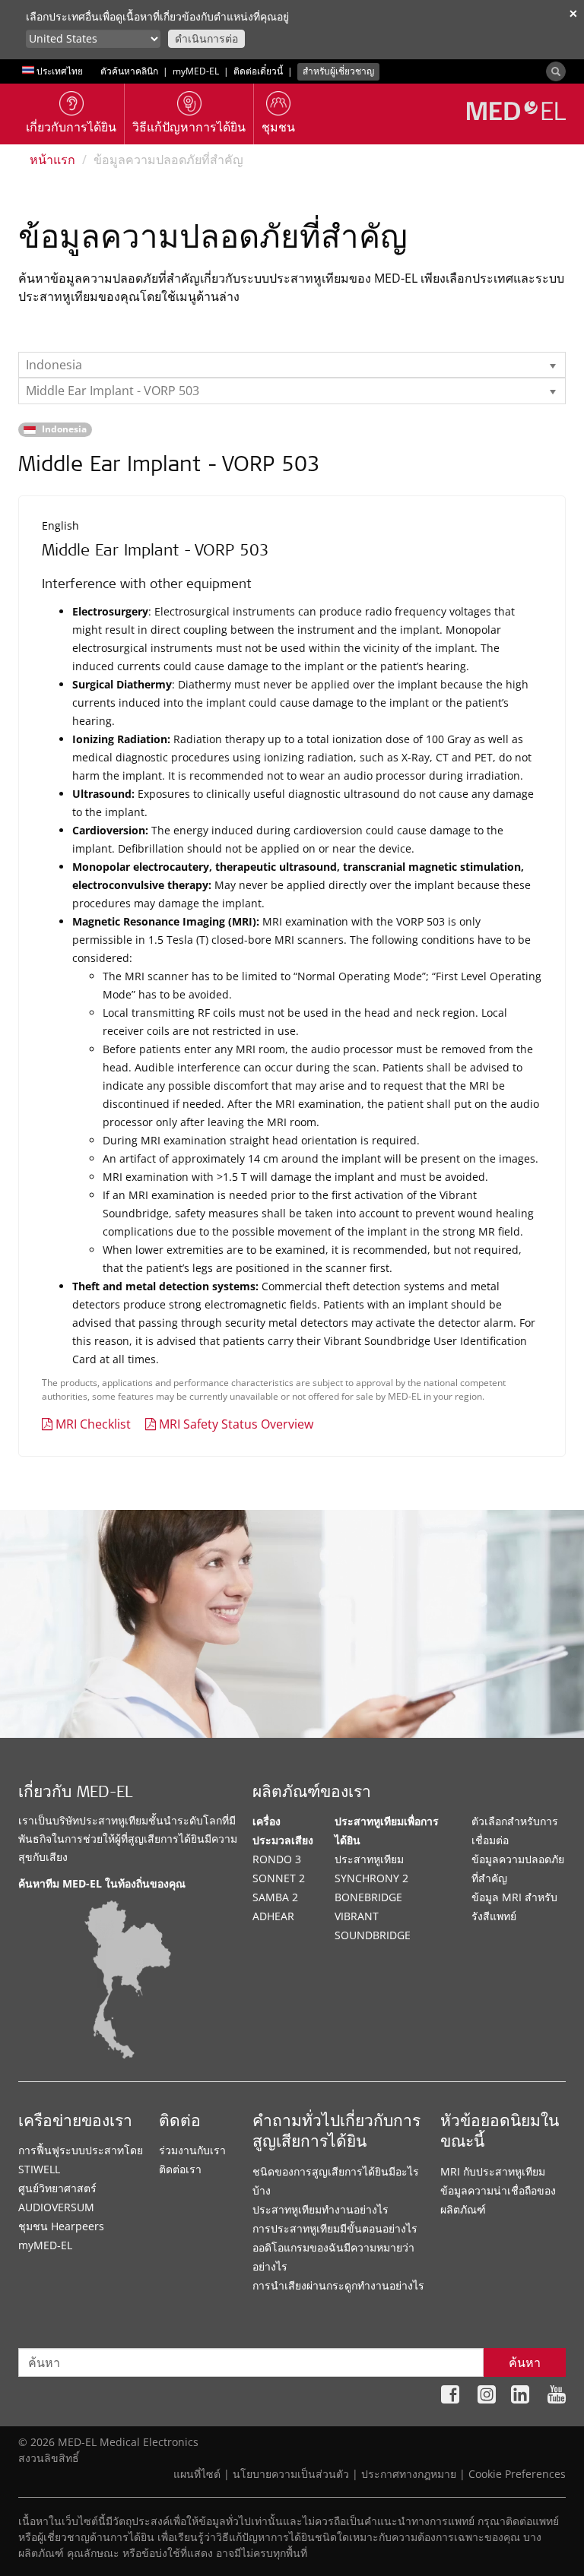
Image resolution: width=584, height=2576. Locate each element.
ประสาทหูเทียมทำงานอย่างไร (321, 2209)
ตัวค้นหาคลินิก (129, 71)
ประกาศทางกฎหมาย (409, 2474)
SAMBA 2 (275, 1897)
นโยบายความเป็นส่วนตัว (291, 2474)
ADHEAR (273, 1916)
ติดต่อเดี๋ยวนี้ (258, 71)
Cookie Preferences (517, 2474)
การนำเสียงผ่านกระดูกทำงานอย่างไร (338, 2285)
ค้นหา (525, 2362)
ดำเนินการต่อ (206, 38)
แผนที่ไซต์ (197, 2474)
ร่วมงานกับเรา (192, 2150)
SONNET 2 (279, 1878)
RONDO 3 (277, 1859)
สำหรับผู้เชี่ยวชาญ (338, 71)
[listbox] (292, 365)
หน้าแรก (52, 160)
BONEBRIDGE (368, 1897)
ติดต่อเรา (180, 2169)
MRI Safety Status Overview (236, 1424)
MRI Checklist (93, 1424)
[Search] (556, 71)
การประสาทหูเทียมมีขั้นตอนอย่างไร (335, 2228)
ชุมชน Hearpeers (61, 2226)
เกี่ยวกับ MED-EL (75, 1794)
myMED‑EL (196, 71)
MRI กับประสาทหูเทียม (493, 2171)
